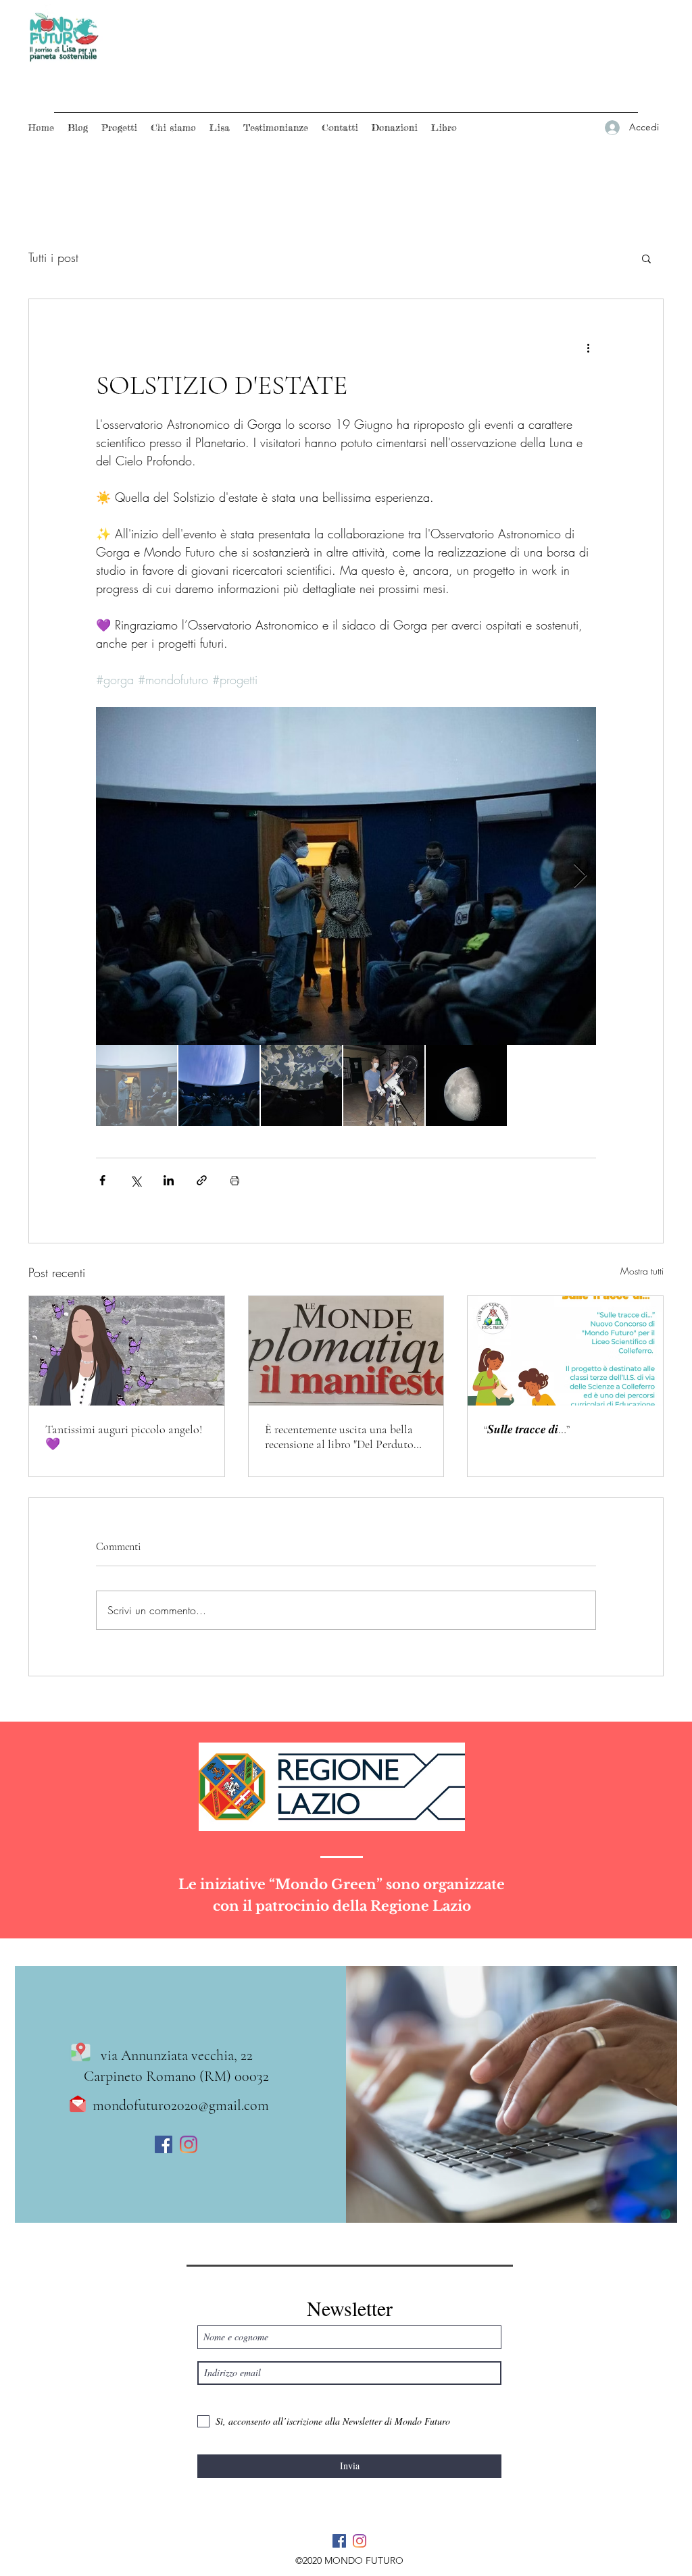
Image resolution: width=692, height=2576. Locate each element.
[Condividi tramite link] (202, 1180)
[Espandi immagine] (346, 876)
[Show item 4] (384, 1085)
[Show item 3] (301, 1085)
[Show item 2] (219, 1085)
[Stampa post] (235, 1180)
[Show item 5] (466, 1085)
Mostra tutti (642, 1271)
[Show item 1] (137, 1085)
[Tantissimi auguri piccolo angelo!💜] (127, 1351)
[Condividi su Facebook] (102, 1180)
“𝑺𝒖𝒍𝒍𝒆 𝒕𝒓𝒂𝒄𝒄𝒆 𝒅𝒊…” (527, 1429)
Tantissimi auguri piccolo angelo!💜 (124, 1437)
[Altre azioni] (588, 348)
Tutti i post (53, 257)
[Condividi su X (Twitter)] (135, 1180)
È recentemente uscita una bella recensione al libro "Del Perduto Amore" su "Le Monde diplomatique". (339, 1437)
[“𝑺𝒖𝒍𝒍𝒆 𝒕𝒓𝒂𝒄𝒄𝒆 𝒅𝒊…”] (565, 1351)
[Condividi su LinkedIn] (169, 1180)
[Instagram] (189, 2144)
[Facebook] (164, 2144)
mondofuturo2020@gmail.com (181, 2105)
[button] (646, 258)
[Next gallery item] (580, 876)
